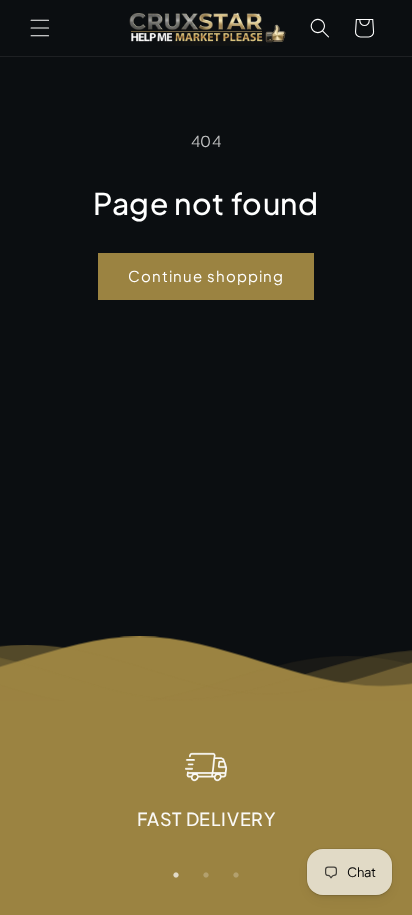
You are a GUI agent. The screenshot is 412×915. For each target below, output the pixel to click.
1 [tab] (176, 875)
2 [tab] (206, 875)
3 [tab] (236, 875)
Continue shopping (206, 275)
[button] (40, 28)
